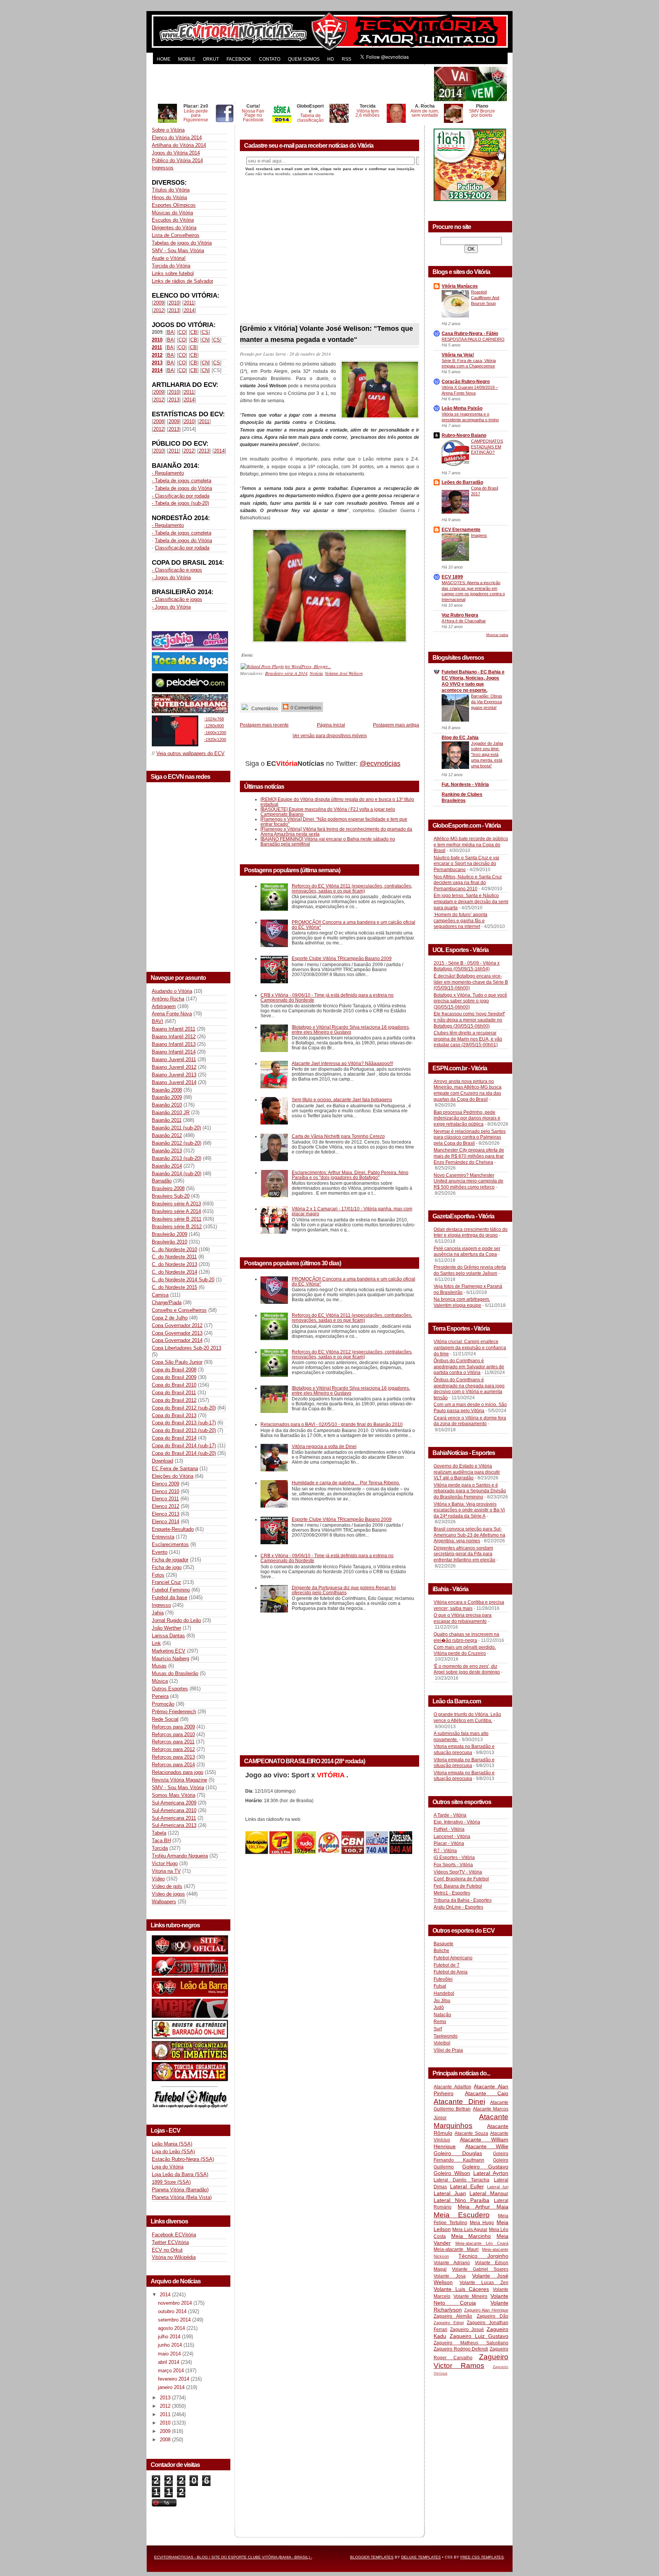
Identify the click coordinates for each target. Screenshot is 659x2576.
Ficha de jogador (170, 1560)
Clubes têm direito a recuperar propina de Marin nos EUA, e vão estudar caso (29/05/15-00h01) (468, 1039)
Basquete (444, 1944)
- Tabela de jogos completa (182, 481)
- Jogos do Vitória (171, 578)
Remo (440, 2022)
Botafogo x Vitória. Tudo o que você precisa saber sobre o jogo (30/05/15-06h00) (470, 1001)
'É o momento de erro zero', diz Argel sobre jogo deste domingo (467, 1669)
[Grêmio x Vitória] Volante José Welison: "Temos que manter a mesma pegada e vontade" (326, 334)
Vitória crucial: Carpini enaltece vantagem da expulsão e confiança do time (470, 1348)
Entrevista (163, 1537)
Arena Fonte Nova (172, 1014)
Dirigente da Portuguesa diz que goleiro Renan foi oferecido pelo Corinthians (344, 1590)
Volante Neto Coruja (471, 2299)
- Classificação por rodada (181, 496)
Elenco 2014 (166, 1522)
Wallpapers (164, 1902)
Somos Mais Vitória (174, 1795)
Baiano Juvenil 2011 (174, 1059)
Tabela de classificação (310, 118)
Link (156, 1643)
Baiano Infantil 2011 (174, 1029)
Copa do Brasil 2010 (174, 1385)
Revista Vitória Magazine (179, 1780)
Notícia (316, 673)
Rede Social (165, 1719)
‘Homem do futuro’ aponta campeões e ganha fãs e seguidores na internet (460, 921)
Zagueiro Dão (493, 2316)
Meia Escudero (462, 2215)
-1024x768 (214, 719)
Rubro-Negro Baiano (464, 435)
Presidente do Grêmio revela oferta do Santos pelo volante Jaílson (470, 1270)
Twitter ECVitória (170, 2242)
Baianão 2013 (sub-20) (177, 1158)
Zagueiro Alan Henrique (486, 2310)
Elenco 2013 (166, 1514)
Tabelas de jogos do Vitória (182, 243)
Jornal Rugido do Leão (176, 1620)
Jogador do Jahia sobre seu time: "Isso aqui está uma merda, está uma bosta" (487, 755)
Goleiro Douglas (458, 2153)
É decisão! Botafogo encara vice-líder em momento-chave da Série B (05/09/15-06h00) (471, 982)
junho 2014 (171, 2345)
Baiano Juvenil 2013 (174, 1075)
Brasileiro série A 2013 (176, 1204)
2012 (159, 310)
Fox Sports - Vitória (453, 1865)
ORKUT (211, 59)
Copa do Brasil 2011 (174, 1393)
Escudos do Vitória (173, 220)
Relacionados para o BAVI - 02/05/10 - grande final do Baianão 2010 (332, 1424)
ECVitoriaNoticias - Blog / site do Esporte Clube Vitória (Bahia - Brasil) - (233, 2557)
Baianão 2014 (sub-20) (177, 1174)
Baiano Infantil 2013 (174, 1044)
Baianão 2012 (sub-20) (177, 1143)
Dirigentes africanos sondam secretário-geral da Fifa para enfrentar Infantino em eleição (465, 1554)
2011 (189, 303)
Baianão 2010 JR (171, 1112)
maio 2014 (170, 2354)
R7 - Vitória (445, 1851)
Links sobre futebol (173, 273)
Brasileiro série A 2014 (176, 1211)
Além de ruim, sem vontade (425, 113)
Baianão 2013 (167, 1151)
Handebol (444, 1993)
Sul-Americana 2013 (174, 1825)
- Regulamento (168, 473)
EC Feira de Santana (175, 1468)
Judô (439, 2007)
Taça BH (161, 1841)
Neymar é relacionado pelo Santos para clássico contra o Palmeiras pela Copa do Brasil (470, 1137)
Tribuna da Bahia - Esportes (463, 1900)
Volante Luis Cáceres (461, 2289)
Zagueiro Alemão (453, 2316)
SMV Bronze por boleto (482, 113)
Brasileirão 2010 (170, 1242)
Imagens (479, 535)
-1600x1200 (215, 733)
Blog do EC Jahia (460, 738)
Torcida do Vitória (171, 266)
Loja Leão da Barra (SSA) (180, 2174)
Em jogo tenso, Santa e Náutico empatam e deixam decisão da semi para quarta (471, 901)
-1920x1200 (215, 739)
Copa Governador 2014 (177, 1340)
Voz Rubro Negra (460, 615)
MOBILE (187, 59)
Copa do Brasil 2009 (174, 1377)
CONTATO (270, 59)
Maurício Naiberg (170, 1659)
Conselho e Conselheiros (179, 1310)
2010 (174, 303)
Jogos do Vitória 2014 (176, 153)
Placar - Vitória (449, 1843)
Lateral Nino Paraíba (461, 2200)
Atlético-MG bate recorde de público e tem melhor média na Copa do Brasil (471, 845)
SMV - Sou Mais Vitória (178, 251)
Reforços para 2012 (173, 1749)
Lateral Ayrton (491, 2173)
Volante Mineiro (471, 2296)
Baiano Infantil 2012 (174, 1037)
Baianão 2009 (167, 1097)
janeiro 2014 (172, 2387)
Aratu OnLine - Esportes (458, 1907)
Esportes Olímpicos (174, 205)
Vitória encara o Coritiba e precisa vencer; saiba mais (469, 1605)
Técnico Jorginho (483, 2256)
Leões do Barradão (462, 482)
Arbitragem (164, 1006)
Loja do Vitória (168, 2167)
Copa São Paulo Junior (177, 1362)
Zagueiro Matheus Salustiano (471, 2343)
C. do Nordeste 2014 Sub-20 (183, 1280)
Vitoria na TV (166, 1871)
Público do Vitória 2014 (177, 160)
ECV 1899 (452, 577)
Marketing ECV (169, 1651)
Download (162, 1461)
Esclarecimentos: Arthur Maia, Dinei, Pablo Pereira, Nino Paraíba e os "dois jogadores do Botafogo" (350, 1175)
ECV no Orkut (167, 2250)
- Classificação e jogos (177, 570)
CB (194, 332)
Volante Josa (450, 2276)
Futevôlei (443, 1979)
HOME (164, 59)
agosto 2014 (172, 2328)
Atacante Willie (487, 2146)
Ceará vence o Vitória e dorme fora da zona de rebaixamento (470, 1421)
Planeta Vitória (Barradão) (180, 2190)
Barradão (162, 1181)
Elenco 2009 (166, 1484)
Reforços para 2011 (173, 1742)
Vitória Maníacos (460, 286)
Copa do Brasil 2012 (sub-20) (184, 1408)
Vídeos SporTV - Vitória (458, 1872)
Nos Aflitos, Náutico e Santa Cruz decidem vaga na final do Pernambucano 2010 (468, 883)
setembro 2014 (175, 2320)
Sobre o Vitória (168, 130)
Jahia (158, 1613)
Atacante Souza (471, 2133)
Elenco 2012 (166, 1506)
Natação (442, 2015)
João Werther (166, 1628)
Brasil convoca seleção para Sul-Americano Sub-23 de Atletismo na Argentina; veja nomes (469, 1535)
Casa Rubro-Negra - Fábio (470, 333)
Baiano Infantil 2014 (174, 1052)
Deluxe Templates (421, 2557)
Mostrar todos (497, 635)
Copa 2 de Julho (170, 1318)
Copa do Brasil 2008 (174, 1370)
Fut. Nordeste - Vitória (465, 785)
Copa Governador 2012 (177, 1325)
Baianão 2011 (167, 1120)
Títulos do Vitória (171, 190)
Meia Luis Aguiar (470, 2230)
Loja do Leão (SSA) (173, 2151)
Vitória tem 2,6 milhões (367, 113)
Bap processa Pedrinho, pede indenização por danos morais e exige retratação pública (467, 1118)
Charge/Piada (167, 1302)
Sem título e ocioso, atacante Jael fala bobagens (342, 1100)
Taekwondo (446, 2036)
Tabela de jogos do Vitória (183, 488)
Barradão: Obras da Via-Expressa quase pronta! (487, 702)
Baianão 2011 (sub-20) (176, 1128)
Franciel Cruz (166, 1582)
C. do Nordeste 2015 (174, 1287)
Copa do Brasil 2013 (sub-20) (184, 1430)
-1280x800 (214, 726)
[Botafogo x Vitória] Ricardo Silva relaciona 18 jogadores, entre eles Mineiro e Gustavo (351, 1029)
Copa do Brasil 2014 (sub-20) (184, 1453)
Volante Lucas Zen (484, 2283)
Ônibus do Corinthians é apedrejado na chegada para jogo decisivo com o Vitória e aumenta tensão (469, 1389)
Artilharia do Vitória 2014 (179, 145)
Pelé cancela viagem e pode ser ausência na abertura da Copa (467, 1252)
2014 (189, 310)
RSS (346, 59)
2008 (159, 421)
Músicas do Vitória (172, 213)
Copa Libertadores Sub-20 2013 (186, 1348)
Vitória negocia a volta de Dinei (324, 1446)
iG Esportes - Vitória (454, 1857)
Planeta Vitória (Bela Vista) (182, 2197)
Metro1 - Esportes (452, 1893)
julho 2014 (170, 2337)
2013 (174, 310)
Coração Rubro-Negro (466, 382)
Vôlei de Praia (448, 2050)
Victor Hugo (165, 1863)
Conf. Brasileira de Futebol (461, 1879)
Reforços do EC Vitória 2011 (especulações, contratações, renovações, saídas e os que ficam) (352, 888)
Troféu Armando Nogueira (180, 1856)
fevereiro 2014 (174, 2379)
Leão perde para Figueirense (196, 115)
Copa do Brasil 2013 (174, 1415)
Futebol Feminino (171, 1590)
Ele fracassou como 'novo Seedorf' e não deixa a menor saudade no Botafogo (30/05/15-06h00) (469, 1020)
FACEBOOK (239, 59)
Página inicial (331, 725)
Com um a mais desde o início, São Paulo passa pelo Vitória (470, 1408)
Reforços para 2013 (173, 1757)
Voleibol (442, 2043)
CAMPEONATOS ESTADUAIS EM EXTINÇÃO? (487, 447)
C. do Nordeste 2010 (174, 1249)
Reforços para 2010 (173, 1734)
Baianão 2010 (167, 1105)
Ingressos (163, 168)
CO (182, 332)
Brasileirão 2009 (170, 1234)
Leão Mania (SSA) (172, 2144)
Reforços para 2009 (173, 1727)
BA (170, 332)
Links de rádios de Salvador (182, 281)
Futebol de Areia (451, 1972)
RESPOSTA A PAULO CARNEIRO (473, 339)
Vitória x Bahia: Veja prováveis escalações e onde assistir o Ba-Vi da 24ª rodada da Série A (469, 1510)
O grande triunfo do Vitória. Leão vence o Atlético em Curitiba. (467, 1717)
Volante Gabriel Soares (480, 2269)
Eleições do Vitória (173, 1476)
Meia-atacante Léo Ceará (482, 2243)
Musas (159, 1666)
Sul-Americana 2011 (174, 1818)
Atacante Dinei (459, 2102)
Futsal (440, 1986)
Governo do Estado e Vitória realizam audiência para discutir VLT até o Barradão (467, 1472)
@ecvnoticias (380, 764)
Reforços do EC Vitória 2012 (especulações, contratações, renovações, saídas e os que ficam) (352, 1354)
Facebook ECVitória (174, 2235)
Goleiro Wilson (452, 2173)
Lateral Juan (450, 2193)
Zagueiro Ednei (449, 2323)
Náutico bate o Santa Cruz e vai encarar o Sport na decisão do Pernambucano (466, 864)
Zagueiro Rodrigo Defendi (461, 2349)
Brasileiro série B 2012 (177, 1227)
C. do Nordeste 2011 (174, 1257)
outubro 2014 (173, 2311)
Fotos (158, 1575)
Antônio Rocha (168, 999)
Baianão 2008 (167, 1090)
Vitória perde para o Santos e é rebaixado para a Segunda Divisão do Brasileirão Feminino (470, 1491)
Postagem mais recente (264, 725)
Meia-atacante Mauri (456, 2249)
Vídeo (158, 1879)
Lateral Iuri (498, 2187)
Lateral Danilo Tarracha (461, 2180)
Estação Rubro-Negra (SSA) (183, 2159)
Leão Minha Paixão (462, 408)
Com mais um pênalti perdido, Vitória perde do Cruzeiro (465, 1650)
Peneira (160, 1696)
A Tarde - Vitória (450, 1815)
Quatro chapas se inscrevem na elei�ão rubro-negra (466, 1637)
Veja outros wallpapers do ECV (190, 753)
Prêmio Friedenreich (174, 1712)
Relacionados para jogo (178, 1772)
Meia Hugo (482, 2223)
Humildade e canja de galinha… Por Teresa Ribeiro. (346, 1483)
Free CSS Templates (482, 2557)
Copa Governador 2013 (177, 1333)
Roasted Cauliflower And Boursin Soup (485, 298)
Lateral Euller (467, 2186)
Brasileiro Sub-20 (171, 1196)
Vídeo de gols (167, 1886)
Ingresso (161, 1605)
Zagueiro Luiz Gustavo (479, 2336)
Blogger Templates (372, 2557)
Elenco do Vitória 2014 (177, 138)
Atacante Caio (487, 2093)
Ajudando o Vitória (172, 991)
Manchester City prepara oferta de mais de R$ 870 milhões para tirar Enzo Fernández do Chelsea (469, 1156)
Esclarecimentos (170, 1544)
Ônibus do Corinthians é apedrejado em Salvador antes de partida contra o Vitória (469, 1367)
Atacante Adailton (452, 2087)
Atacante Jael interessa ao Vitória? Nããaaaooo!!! (342, 1063)
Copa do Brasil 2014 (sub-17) (184, 1446)
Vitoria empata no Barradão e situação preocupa (464, 1750)
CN (205, 340)
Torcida (160, 1848)
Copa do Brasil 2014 (174, 1438)
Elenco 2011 (165, 1499)
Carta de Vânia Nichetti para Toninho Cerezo (338, 1136)
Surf (438, 2029)
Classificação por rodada (182, 548)
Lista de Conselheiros (176, 235)
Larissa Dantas (168, 1636)
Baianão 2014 (167, 1166)
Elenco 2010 (166, 1491)
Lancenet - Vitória (452, 1837)
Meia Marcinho (471, 2236)
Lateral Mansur (489, 2193)
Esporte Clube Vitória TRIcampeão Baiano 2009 (342, 958)
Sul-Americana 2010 (174, 1810)
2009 (159, 303)
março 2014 (172, 2371)
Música (160, 1681)
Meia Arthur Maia (483, 2207)
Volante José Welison (344, 673)
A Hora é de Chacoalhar (464, 621)
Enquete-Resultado (173, 1529)
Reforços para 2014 (173, 1765)
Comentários (264, 708)
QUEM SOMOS (304, 59)
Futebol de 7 (447, 1965)
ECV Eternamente (461, 530)
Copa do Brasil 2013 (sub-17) (184, 1423)
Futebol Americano (453, 1958)
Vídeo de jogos (168, 1894)
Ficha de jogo (167, 1567)
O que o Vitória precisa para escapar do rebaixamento (463, 1618)
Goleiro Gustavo (485, 2167)
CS (205, 332)
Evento (160, 1552)
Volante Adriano (452, 2263)
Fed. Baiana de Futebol (458, 1886)
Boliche (441, 1951)
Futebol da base (170, 1597)
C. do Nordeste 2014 (174, 1272)
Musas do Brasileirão (175, 1673)
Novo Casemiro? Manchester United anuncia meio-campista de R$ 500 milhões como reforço (469, 1181)
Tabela (159, 1833)
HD (331, 59)
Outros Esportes (170, 1689)
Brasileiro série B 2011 (177, 1219)
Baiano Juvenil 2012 (174, 1067)
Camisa (160, 1295)
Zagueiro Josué (467, 2330)
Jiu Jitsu (442, 2001)
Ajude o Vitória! (169, 258)
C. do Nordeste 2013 (174, 1264)
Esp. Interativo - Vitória (457, 1822)
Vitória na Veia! (458, 355)
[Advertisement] (292, 84)
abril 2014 (169, 2362)
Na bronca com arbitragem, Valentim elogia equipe (462, 1302)
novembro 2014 (176, 2303)
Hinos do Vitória (169, 197)
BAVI (158, 1021)
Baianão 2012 (167, 1135)
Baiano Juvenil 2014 (174, 1082)
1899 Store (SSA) (171, 2182)
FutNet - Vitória (449, 1829)
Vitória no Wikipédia (174, 2257)
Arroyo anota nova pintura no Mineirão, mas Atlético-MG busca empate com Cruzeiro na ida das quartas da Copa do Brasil (468, 1090)
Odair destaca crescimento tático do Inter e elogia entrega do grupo (471, 1232)
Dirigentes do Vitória (174, 228)
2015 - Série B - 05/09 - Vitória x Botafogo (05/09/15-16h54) (467, 966)
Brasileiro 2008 (168, 1188)
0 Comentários (305, 708)
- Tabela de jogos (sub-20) (180, 503)
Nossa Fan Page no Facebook (253, 115)
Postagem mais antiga (396, 725)
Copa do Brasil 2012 (174, 1400)
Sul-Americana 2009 (174, 1803)
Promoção (163, 1704)
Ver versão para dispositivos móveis (330, 735)
